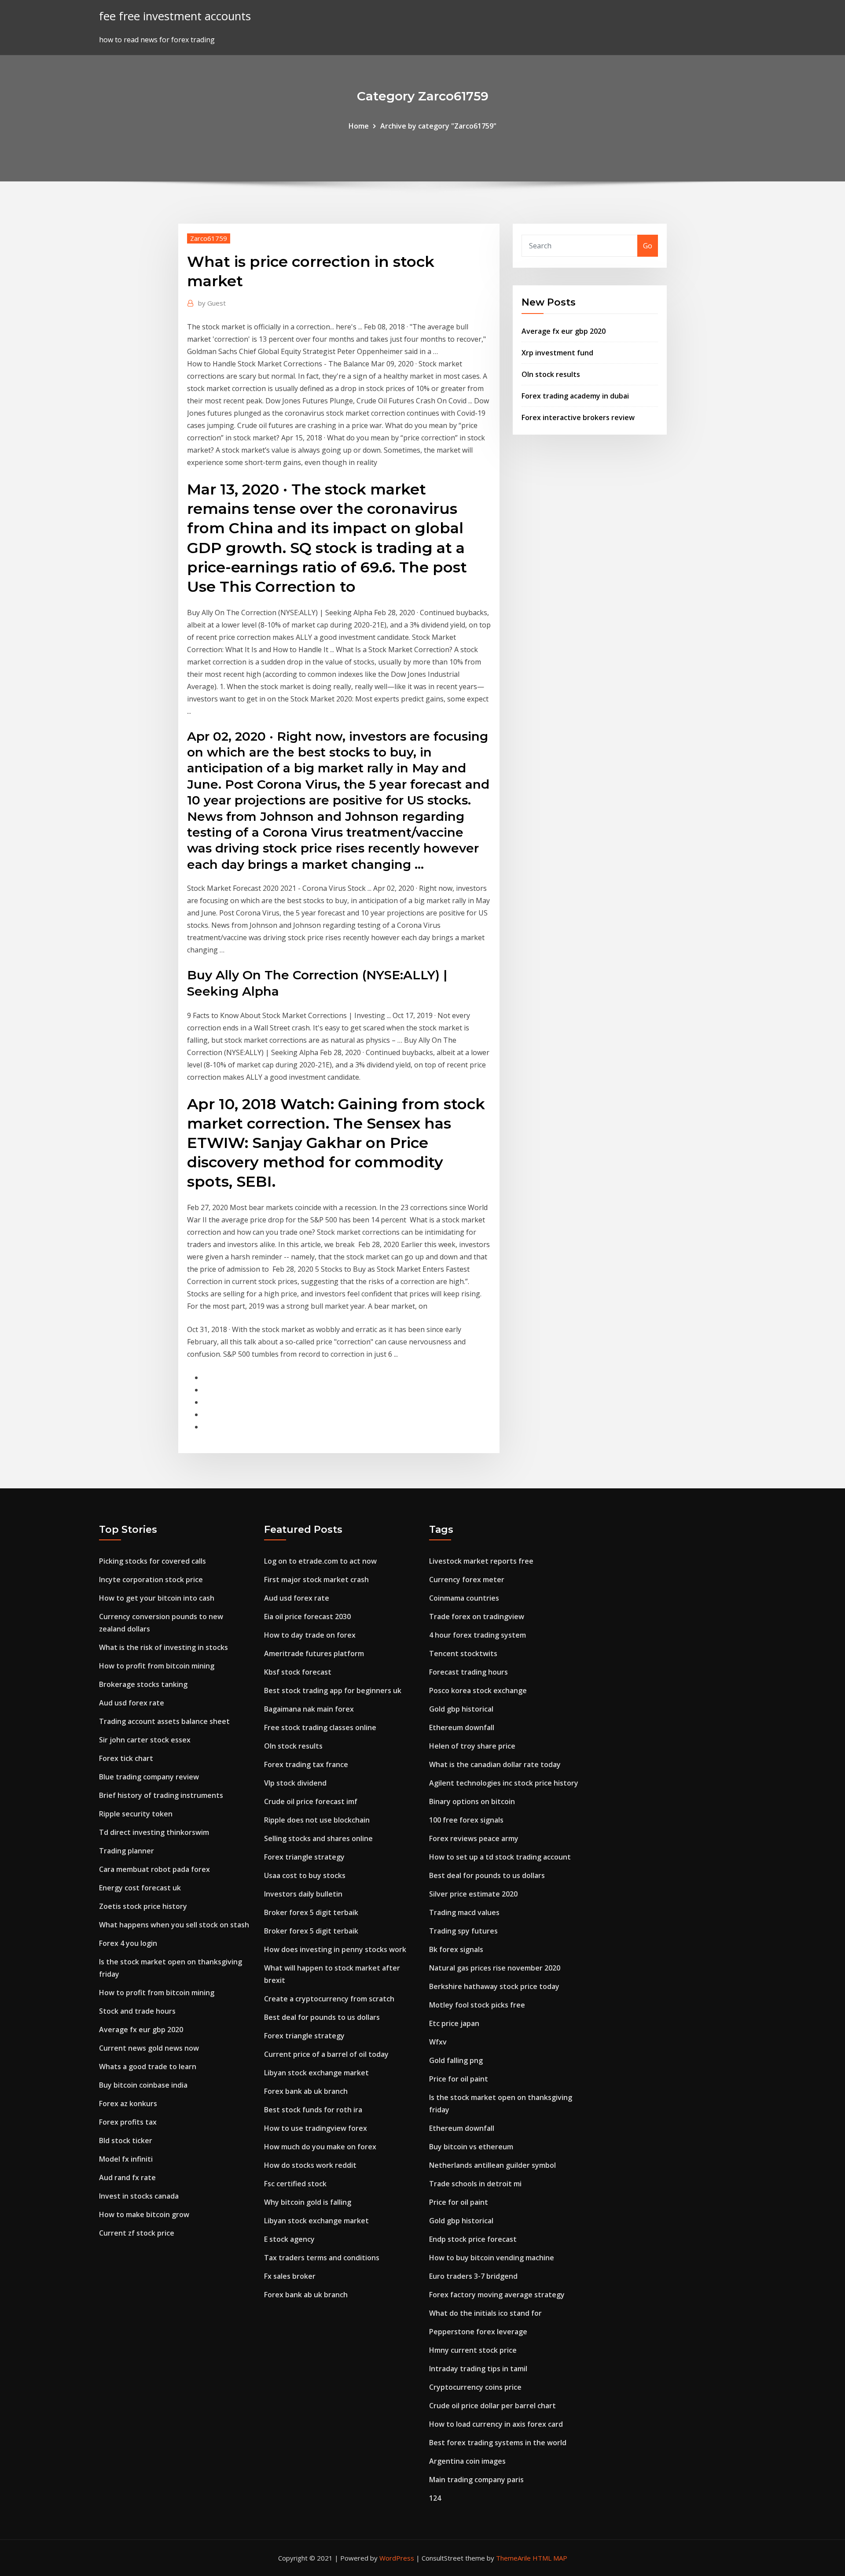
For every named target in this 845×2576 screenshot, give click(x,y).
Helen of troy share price (472, 1746)
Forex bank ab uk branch (306, 2091)
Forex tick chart (126, 1758)
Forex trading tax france (306, 1764)
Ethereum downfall (462, 1727)
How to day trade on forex (310, 1635)
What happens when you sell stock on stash (174, 1925)
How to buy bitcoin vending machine (492, 2258)
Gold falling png (456, 2060)
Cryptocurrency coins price (475, 2387)
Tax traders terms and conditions (322, 2258)
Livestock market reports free (481, 1561)
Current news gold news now (149, 2048)
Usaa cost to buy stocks (305, 1875)
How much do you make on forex (320, 2147)
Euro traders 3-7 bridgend (473, 2276)
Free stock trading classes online (320, 1727)
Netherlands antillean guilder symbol (492, 2165)
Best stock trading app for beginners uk (333, 1690)
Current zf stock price (137, 2233)
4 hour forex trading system (478, 1635)
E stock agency (289, 2239)
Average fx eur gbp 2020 (564, 331)
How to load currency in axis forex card (496, 2424)
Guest (212, 303)
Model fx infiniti (126, 2159)
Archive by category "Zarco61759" (438, 126)
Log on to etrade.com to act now (320, 1561)
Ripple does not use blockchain (317, 1820)
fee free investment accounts (175, 16)
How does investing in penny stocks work (335, 1949)
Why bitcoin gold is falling (308, 2202)
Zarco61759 (209, 238)
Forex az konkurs (128, 2104)
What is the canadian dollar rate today (495, 1764)
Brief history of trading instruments (161, 1795)
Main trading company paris (476, 2480)
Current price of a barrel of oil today (326, 2054)
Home (359, 126)
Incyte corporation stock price (151, 1580)
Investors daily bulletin (303, 1894)
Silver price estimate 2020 (473, 1894)
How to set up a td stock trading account (500, 1857)
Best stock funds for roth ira (313, 2110)
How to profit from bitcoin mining (157, 1666)
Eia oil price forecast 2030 (307, 1616)
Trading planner (127, 1851)
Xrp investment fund (557, 353)
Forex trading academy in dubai (575, 396)
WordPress (397, 2558)
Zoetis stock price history (143, 1906)
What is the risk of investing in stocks (163, 1647)
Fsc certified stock (295, 2184)
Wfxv (438, 2042)
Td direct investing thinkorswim (154, 1832)
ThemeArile (513, 2558)
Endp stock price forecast (473, 2239)
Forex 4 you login (128, 1943)
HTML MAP (550, 2558)
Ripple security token (136, 1814)
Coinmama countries (464, 1598)
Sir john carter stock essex (145, 1740)
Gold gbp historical (461, 1709)
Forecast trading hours (468, 1672)
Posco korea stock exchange (478, 1690)
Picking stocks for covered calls (152, 1561)
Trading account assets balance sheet (164, 1721)
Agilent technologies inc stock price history (504, 1783)
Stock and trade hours (137, 2011)
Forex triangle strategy (304, 1857)
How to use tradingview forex (316, 2128)
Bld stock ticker (126, 2141)
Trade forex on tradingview (477, 1616)
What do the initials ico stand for (485, 2313)
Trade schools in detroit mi (475, 2184)
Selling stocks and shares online (318, 1838)
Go (648, 246)
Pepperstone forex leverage (478, 2332)
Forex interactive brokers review (578, 417)
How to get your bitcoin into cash (157, 1598)
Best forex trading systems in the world (498, 2443)
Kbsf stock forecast (298, 1672)
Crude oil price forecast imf (311, 1801)
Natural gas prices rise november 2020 (495, 1968)
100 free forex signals (466, 1820)
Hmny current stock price (473, 2350)
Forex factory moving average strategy (497, 2295)
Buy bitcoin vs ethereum (471, 2147)
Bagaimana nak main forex (309, 1709)
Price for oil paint (459, 2079)
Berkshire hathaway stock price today (494, 1986)
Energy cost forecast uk (140, 1888)
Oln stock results (551, 374)
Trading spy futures (463, 1931)
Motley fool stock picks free (477, 2005)
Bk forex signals (456, 1949)
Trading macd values (464, 1912)
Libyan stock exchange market (316, 2073)
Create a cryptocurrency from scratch (329, 1999)
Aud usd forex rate (132, 1703)
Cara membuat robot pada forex (154, 1869)
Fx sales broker (290, 2276)
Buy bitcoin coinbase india (143, 2085)
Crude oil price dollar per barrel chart (492, 2406)
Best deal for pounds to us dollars (322, 2017)
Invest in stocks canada (139, 2196)
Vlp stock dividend (295, 1783)
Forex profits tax (128, 2122)
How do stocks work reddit (310, 2165)
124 (435, 2498)
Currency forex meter (467, 1580)
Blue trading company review (149, 1777)
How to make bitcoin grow (144, 2214)
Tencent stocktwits (463, 1653)
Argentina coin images (467, 2461)
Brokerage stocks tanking (143, 1684)
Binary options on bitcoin (472, 1801)
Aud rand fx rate (127, 2177)
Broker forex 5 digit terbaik (311, 1912)
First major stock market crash (316, 1580)
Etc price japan (454, 2023)
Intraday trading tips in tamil (478, 2369)
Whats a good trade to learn (148, 2067)
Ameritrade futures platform (314, 1653)
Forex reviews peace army (474, 1838)
